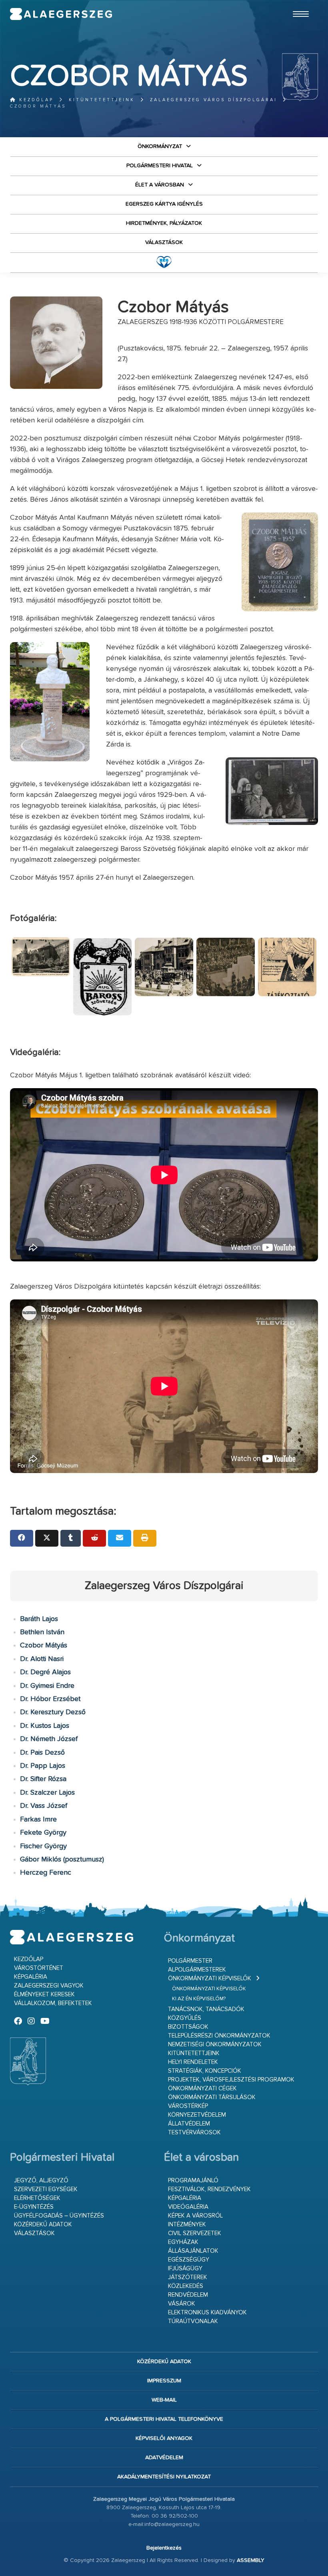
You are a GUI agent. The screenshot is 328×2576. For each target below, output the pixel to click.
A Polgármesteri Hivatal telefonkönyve (164, 2419)
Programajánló (193, 2181)
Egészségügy (189, 2260)
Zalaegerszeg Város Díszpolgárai (214, 100)
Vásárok (182, 2304)
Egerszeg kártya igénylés (164, 204)
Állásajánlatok (193, 2251)
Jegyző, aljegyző (41, 2181)
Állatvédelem (189, 2124)
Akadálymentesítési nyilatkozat (164, 2477)
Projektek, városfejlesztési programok (231, 2080)
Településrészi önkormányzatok (219, 2036)
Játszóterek (188, 2277)
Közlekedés (186, 2286)
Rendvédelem (188, 2295)
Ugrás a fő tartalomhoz (298, 4)
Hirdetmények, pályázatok (164, 223)
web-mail (164, 2400)
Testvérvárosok (194, 2133)
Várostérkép (188, 2106)
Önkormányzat (160, 146)
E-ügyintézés (34, 2207)
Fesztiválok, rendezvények (209, 2189)
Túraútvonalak (193, 2321)
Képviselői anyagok (164, 2438)
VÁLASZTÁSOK (164, 242)
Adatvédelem (164, 2458)
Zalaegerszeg (61, 14)
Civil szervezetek (195, 2233)
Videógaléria (188, 2207)
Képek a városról (195, 2216)
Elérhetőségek (37, 2198)
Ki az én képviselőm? (199, 1999)
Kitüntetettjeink (102, 100)
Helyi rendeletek (193, 2062)
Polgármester (190, 1961)
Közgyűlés (185, 2018)
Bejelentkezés (164, 2548)
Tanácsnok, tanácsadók (206, 2009)
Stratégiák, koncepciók (205, 2071)
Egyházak (183, 2242)
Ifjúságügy (185, 2269)
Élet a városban (160, 185)
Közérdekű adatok (43, 2225)
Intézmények (187, 2225)
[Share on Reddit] (94, 1538)
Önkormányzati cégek (202, 2089)
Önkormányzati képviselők (210, 1979)
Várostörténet (39, 1968)
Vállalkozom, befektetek (53, 2003)
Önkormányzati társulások (212, 2097)
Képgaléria (31, 1977)
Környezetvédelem (197, 2115)
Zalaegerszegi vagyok (49, 1986)
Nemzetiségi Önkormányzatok (215, 2045)
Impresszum (164, 2381)
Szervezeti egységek (46, 2189)
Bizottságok (188, 2027)
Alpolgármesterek (197, 1970)
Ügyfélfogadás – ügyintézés (59, 2216)
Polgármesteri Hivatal (160, 166)
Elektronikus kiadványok (207, 2313)
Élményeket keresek (44, 1995)
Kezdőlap (35, 100)
